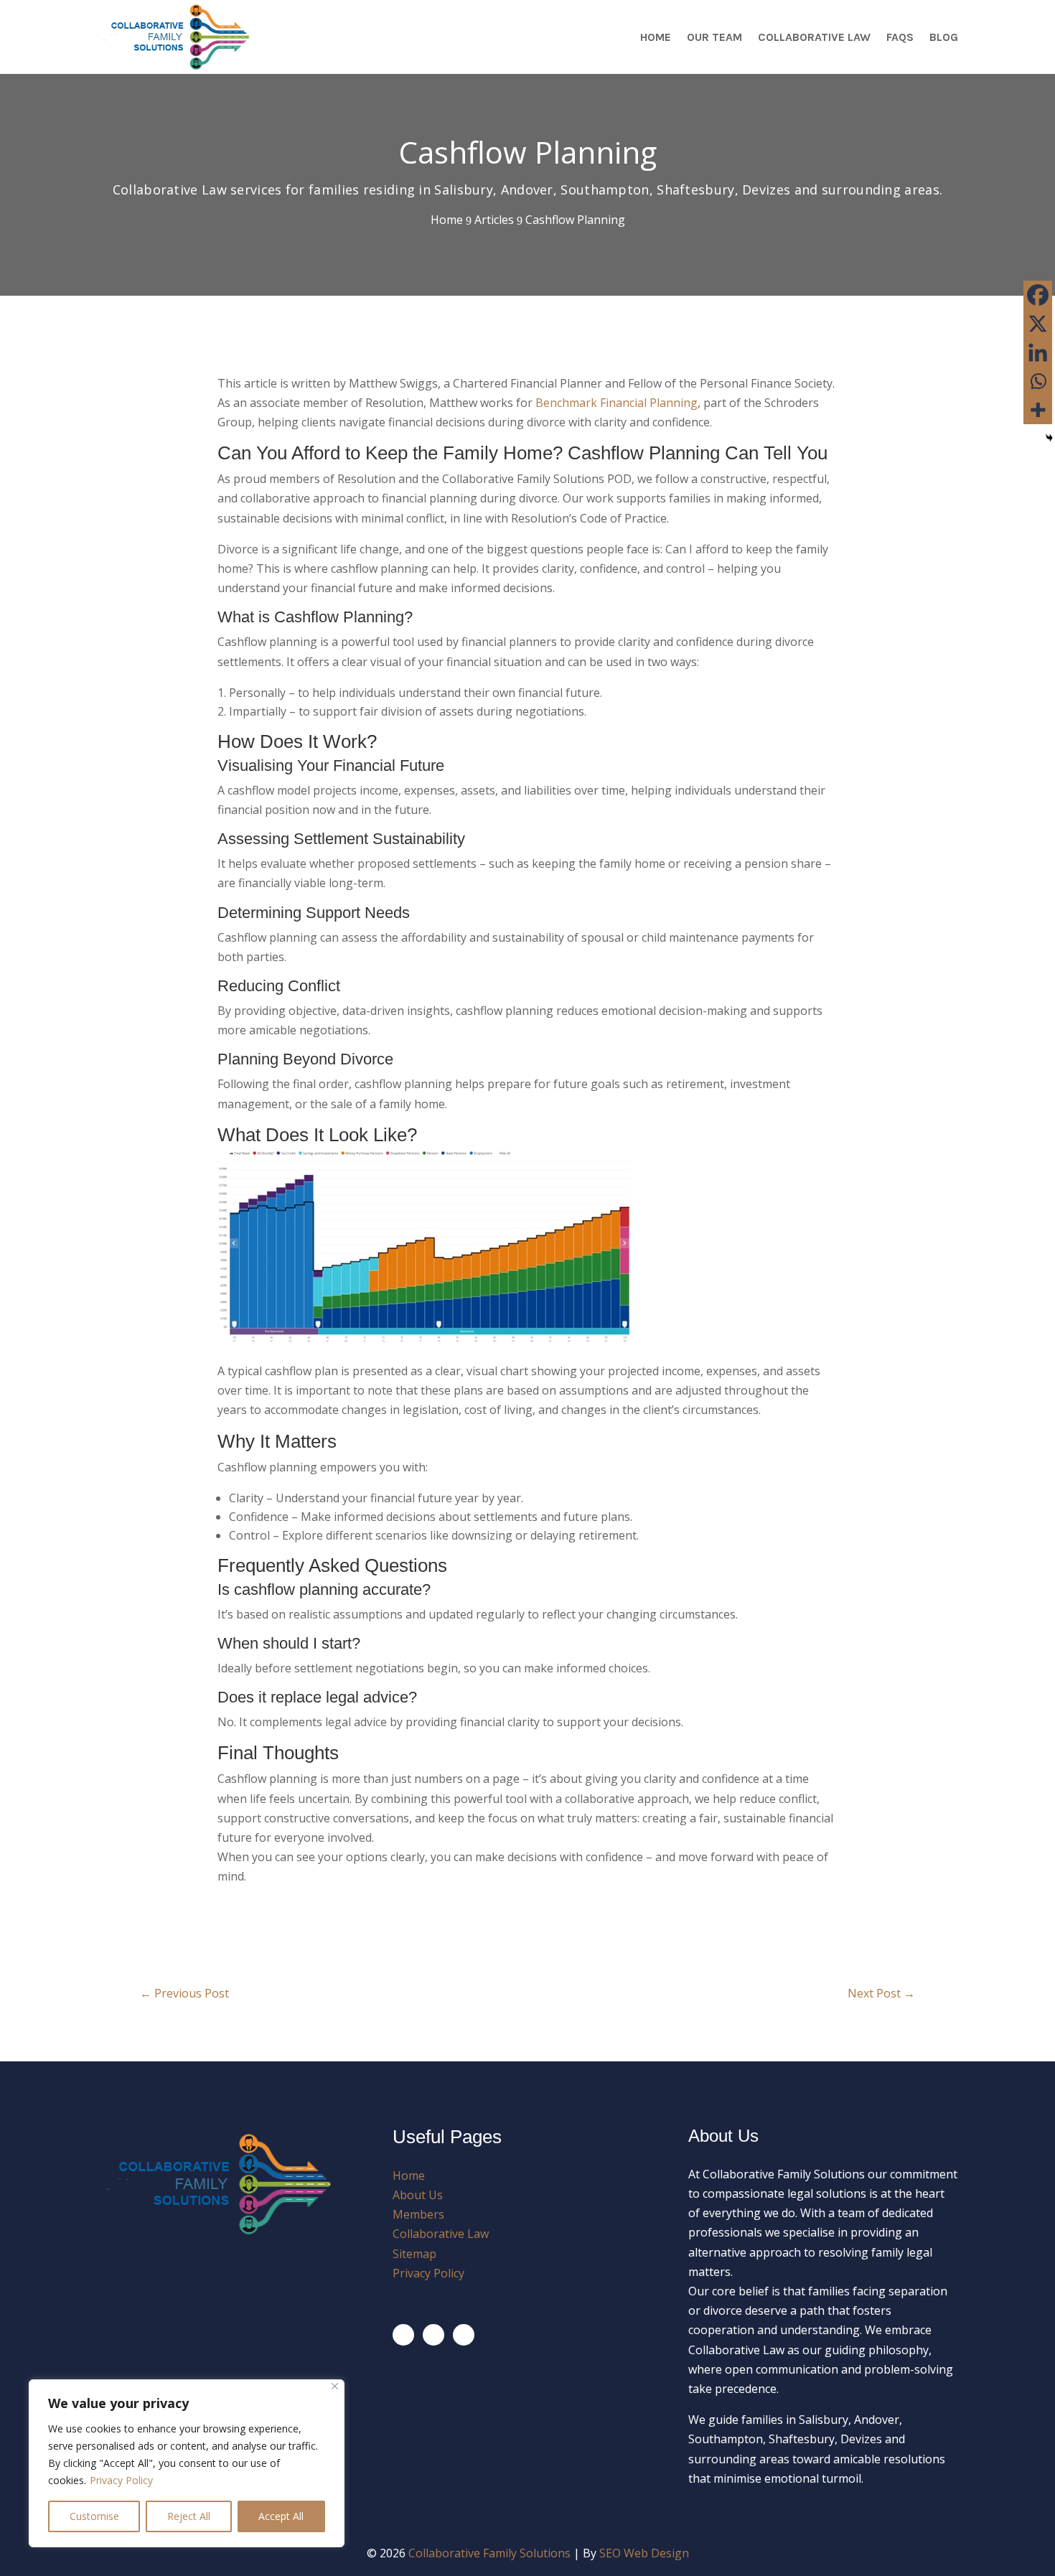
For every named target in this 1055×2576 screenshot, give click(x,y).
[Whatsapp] (1038, 381)
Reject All (189, 2516)
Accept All (281, 2516)
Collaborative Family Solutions (489, 2553)
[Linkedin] (1038, 352)
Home (656, 37)
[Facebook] (1038, 295)
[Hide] (1049, 438)
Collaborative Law (814, 37)
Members (418, 2214)
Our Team (714, 37)
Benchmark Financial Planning (616, 403)
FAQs (900, 37)
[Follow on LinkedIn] (464, 2335)
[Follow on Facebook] (403, 2335)
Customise (94, 2516)
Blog (944, 37)
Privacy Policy (121, 2480)
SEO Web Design (644, 2553)
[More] (1038, 410)
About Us (418, 2195)
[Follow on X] (433, 2335)
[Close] (335, 2386)
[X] (1038, 324)
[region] (187, 2463)
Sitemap (414, 2254)
